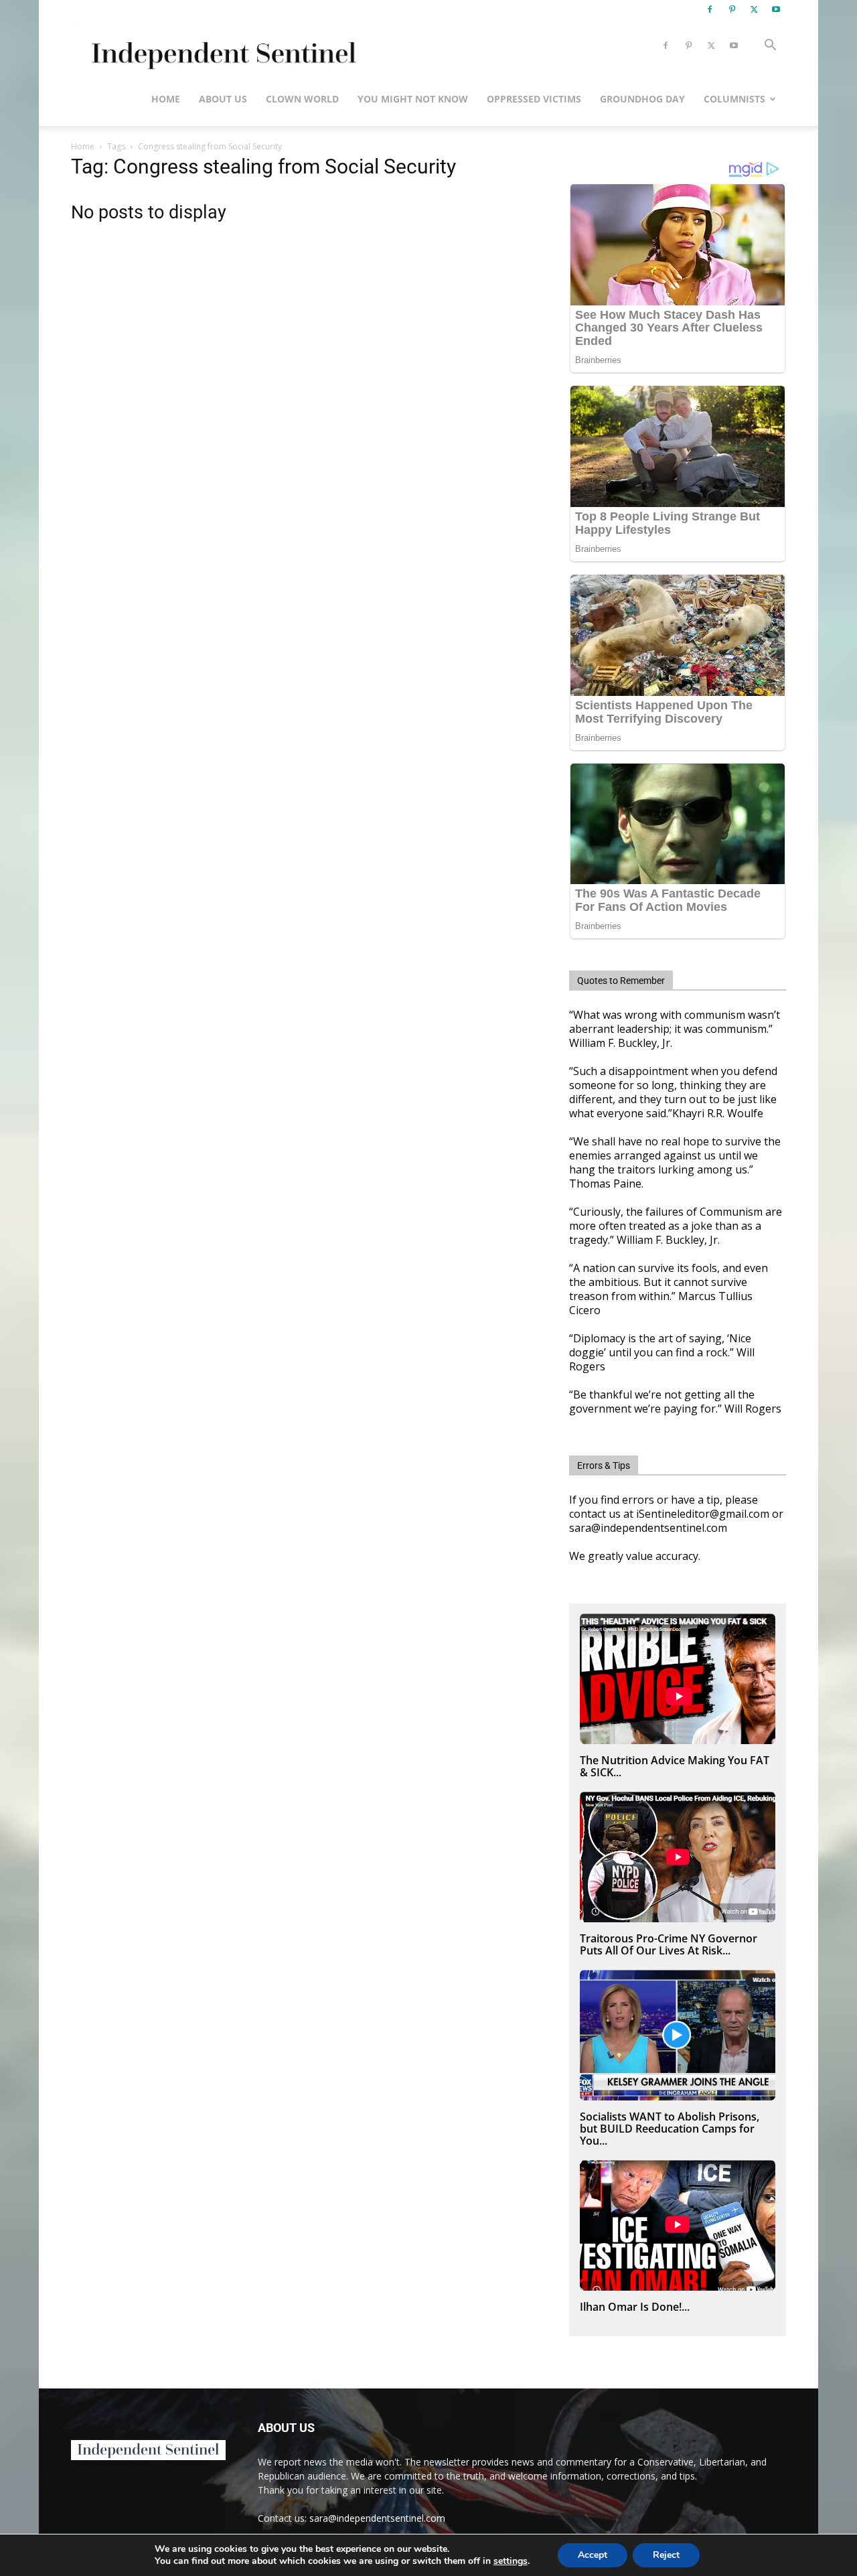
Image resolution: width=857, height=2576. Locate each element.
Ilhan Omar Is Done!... (635, 2307)
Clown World (302, 99)
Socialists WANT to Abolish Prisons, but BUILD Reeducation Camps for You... (670, 2129)
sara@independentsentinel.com (377, 2518)
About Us (223, 99)
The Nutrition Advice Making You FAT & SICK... (675, 1766)
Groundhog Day (642, 99)
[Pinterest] (732, 9)
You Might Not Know (413, 99)
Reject (666, 2555)
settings (511, 2561)
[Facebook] (710, 9)
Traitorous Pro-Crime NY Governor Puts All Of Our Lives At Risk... (669, 1944)
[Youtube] (776, 9)
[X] (754, 9)
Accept (593, 2555)
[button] (770, 47)
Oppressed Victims (534, 99)
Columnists (734, 99)
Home (166, 99)
